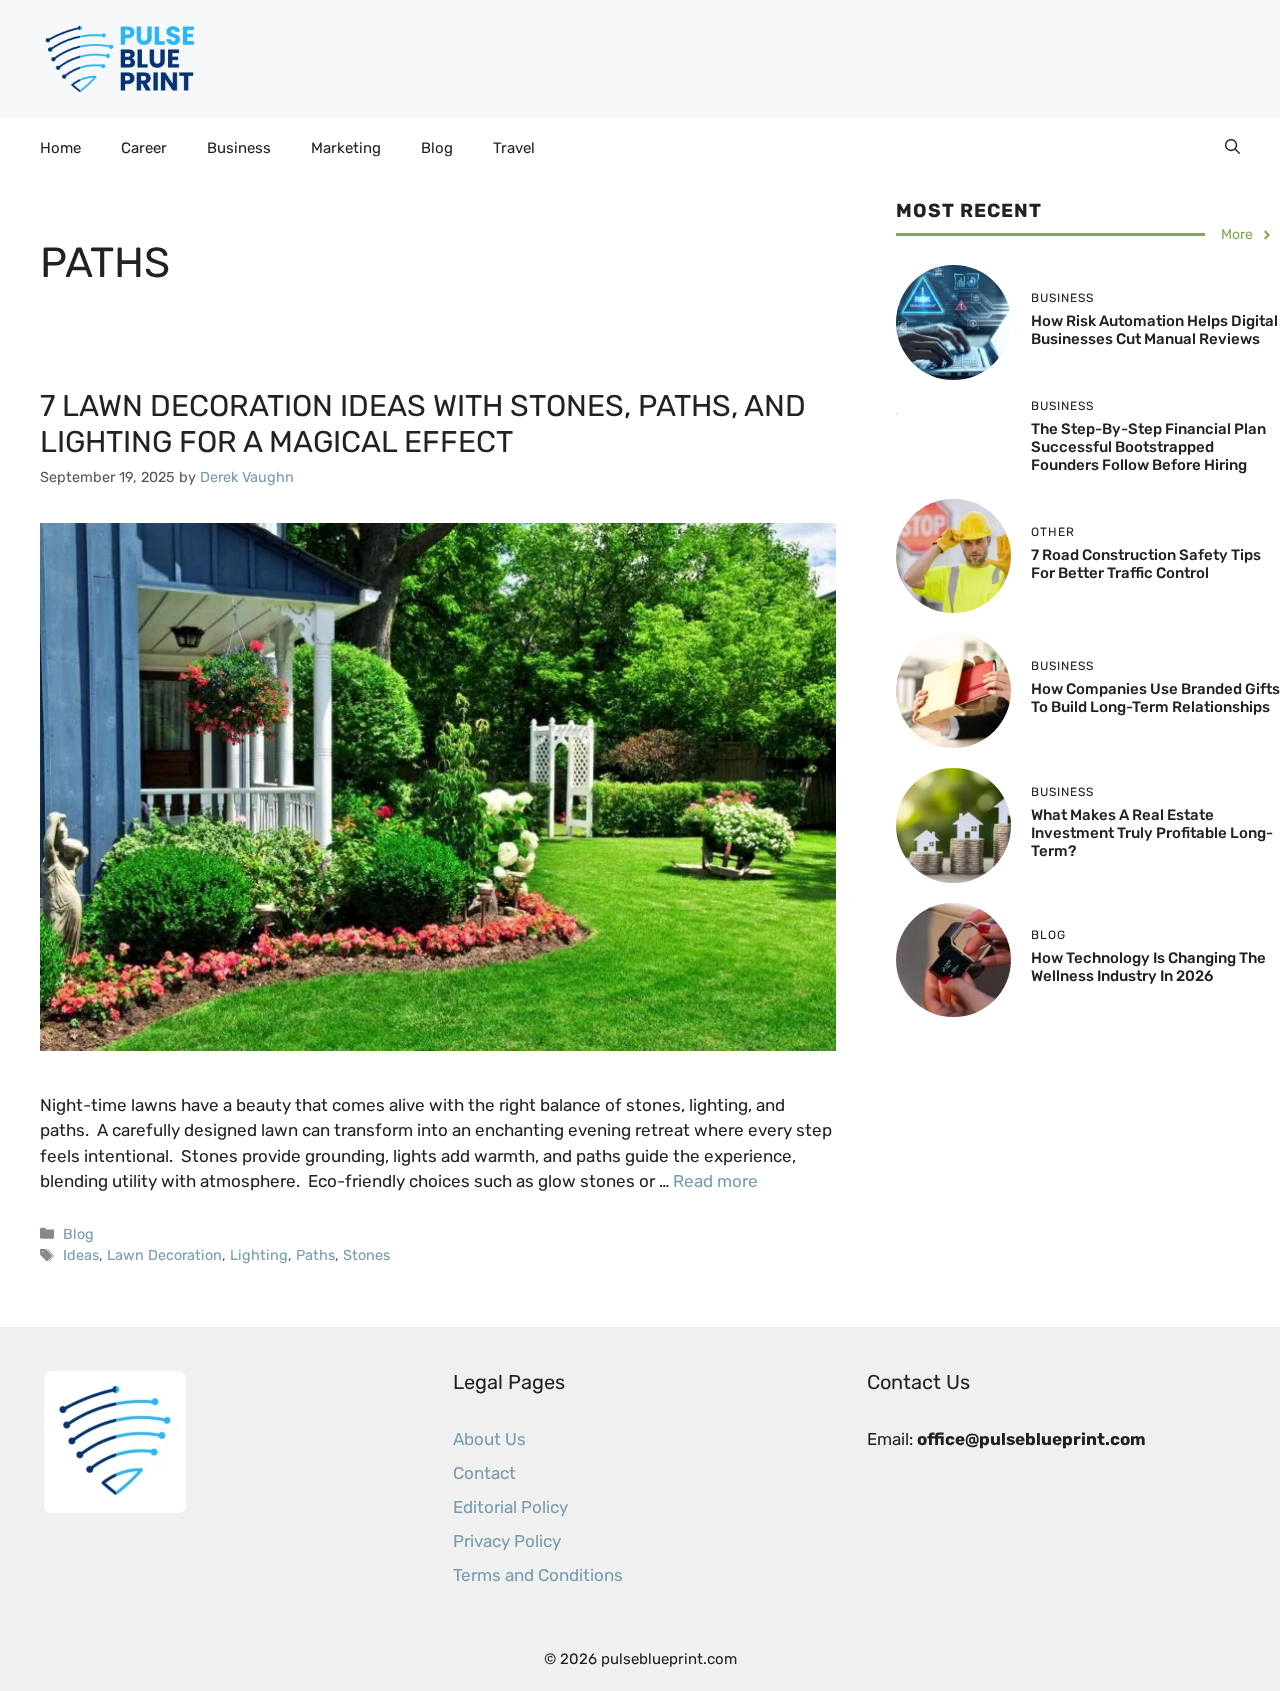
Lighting (259, 1255)
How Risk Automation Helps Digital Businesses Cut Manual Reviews (1154, 330)
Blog (437, 148)
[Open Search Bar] (1232, 148)
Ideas (81, 1255)
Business (239, 148)
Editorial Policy (510, 1507)
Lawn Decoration (164, 1255)
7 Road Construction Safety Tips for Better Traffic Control (1146, 564)
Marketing (346, 148)
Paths (315, 1255)
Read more (715, 1181)
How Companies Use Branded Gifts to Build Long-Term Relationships (1155, 698)
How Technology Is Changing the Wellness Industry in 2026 (1148, 967)
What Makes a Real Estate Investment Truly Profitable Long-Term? (1152, 833)
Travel (514, 148)
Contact (484, 1473)
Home (60, 148)
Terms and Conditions (538, 1575)
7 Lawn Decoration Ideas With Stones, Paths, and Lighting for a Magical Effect (423, 424)
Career (144, 148)
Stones (366, 1255)
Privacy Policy (507, 1541)
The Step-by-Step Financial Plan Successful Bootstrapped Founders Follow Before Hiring (1148, 447)
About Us (489, 1439)
